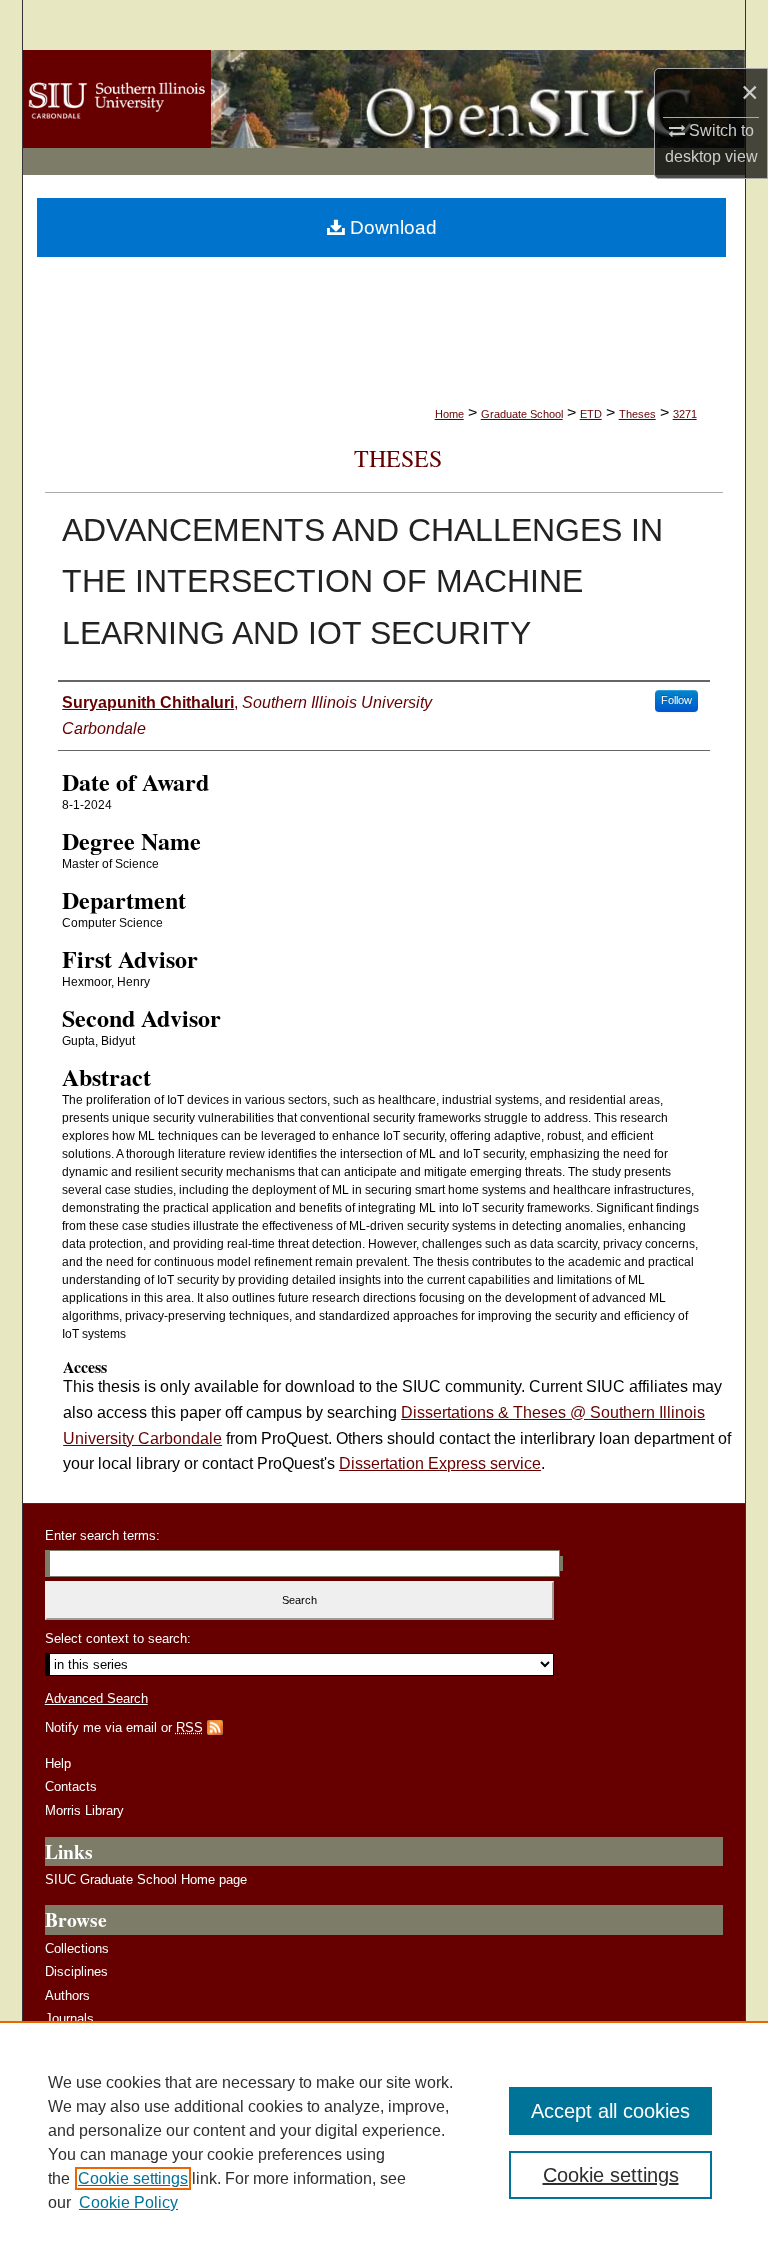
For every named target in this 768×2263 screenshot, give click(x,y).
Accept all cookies (610, 2111)
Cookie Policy (128, 2202)
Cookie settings (133, 2178)
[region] (384, 2142)
